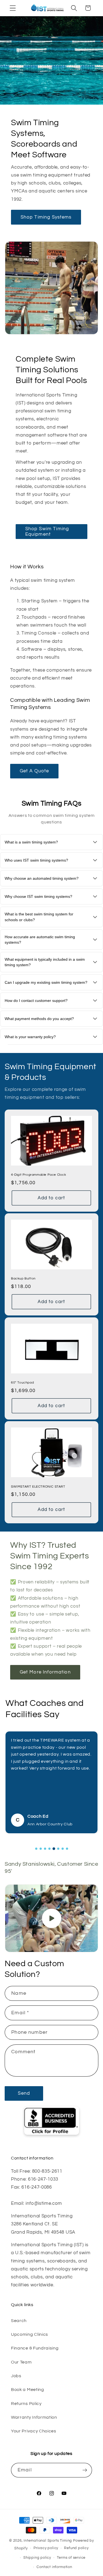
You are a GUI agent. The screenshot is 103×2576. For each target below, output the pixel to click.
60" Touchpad (22, 1383)
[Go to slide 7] (63, 1849)
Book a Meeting (28, 2390)
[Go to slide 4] (49, 1849)
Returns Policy (26, 2404)
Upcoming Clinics (30, 2334)
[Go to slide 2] (41, 1849)
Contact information (54, 2567)
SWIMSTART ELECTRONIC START (38, 1486)
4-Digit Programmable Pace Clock (39, 1175)
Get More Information (45, 1672)
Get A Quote (34, 771)
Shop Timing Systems (46, 217)
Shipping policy (37, 2558)
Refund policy (76, 2548)
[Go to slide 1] (36, 1849)
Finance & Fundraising (35, 2348)
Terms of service (71, 2558)
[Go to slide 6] (58, 1849)
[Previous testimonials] (25, 1849)
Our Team (21, 2362)
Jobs (16, 2376)
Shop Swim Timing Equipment (47, 532)
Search (19, 2321)
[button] (13, 8)
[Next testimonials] (78, 1849)
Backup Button (23, 1279)
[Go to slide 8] (67, 1849)
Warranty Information (34, 2417)
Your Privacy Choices (34, 2431)
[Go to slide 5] (54, 1849)
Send (24, 2093)
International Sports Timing (48, 2541)
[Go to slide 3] (45, 1849)
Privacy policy (46, 2548)
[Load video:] (51, 1918)
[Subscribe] (85, 2470)
